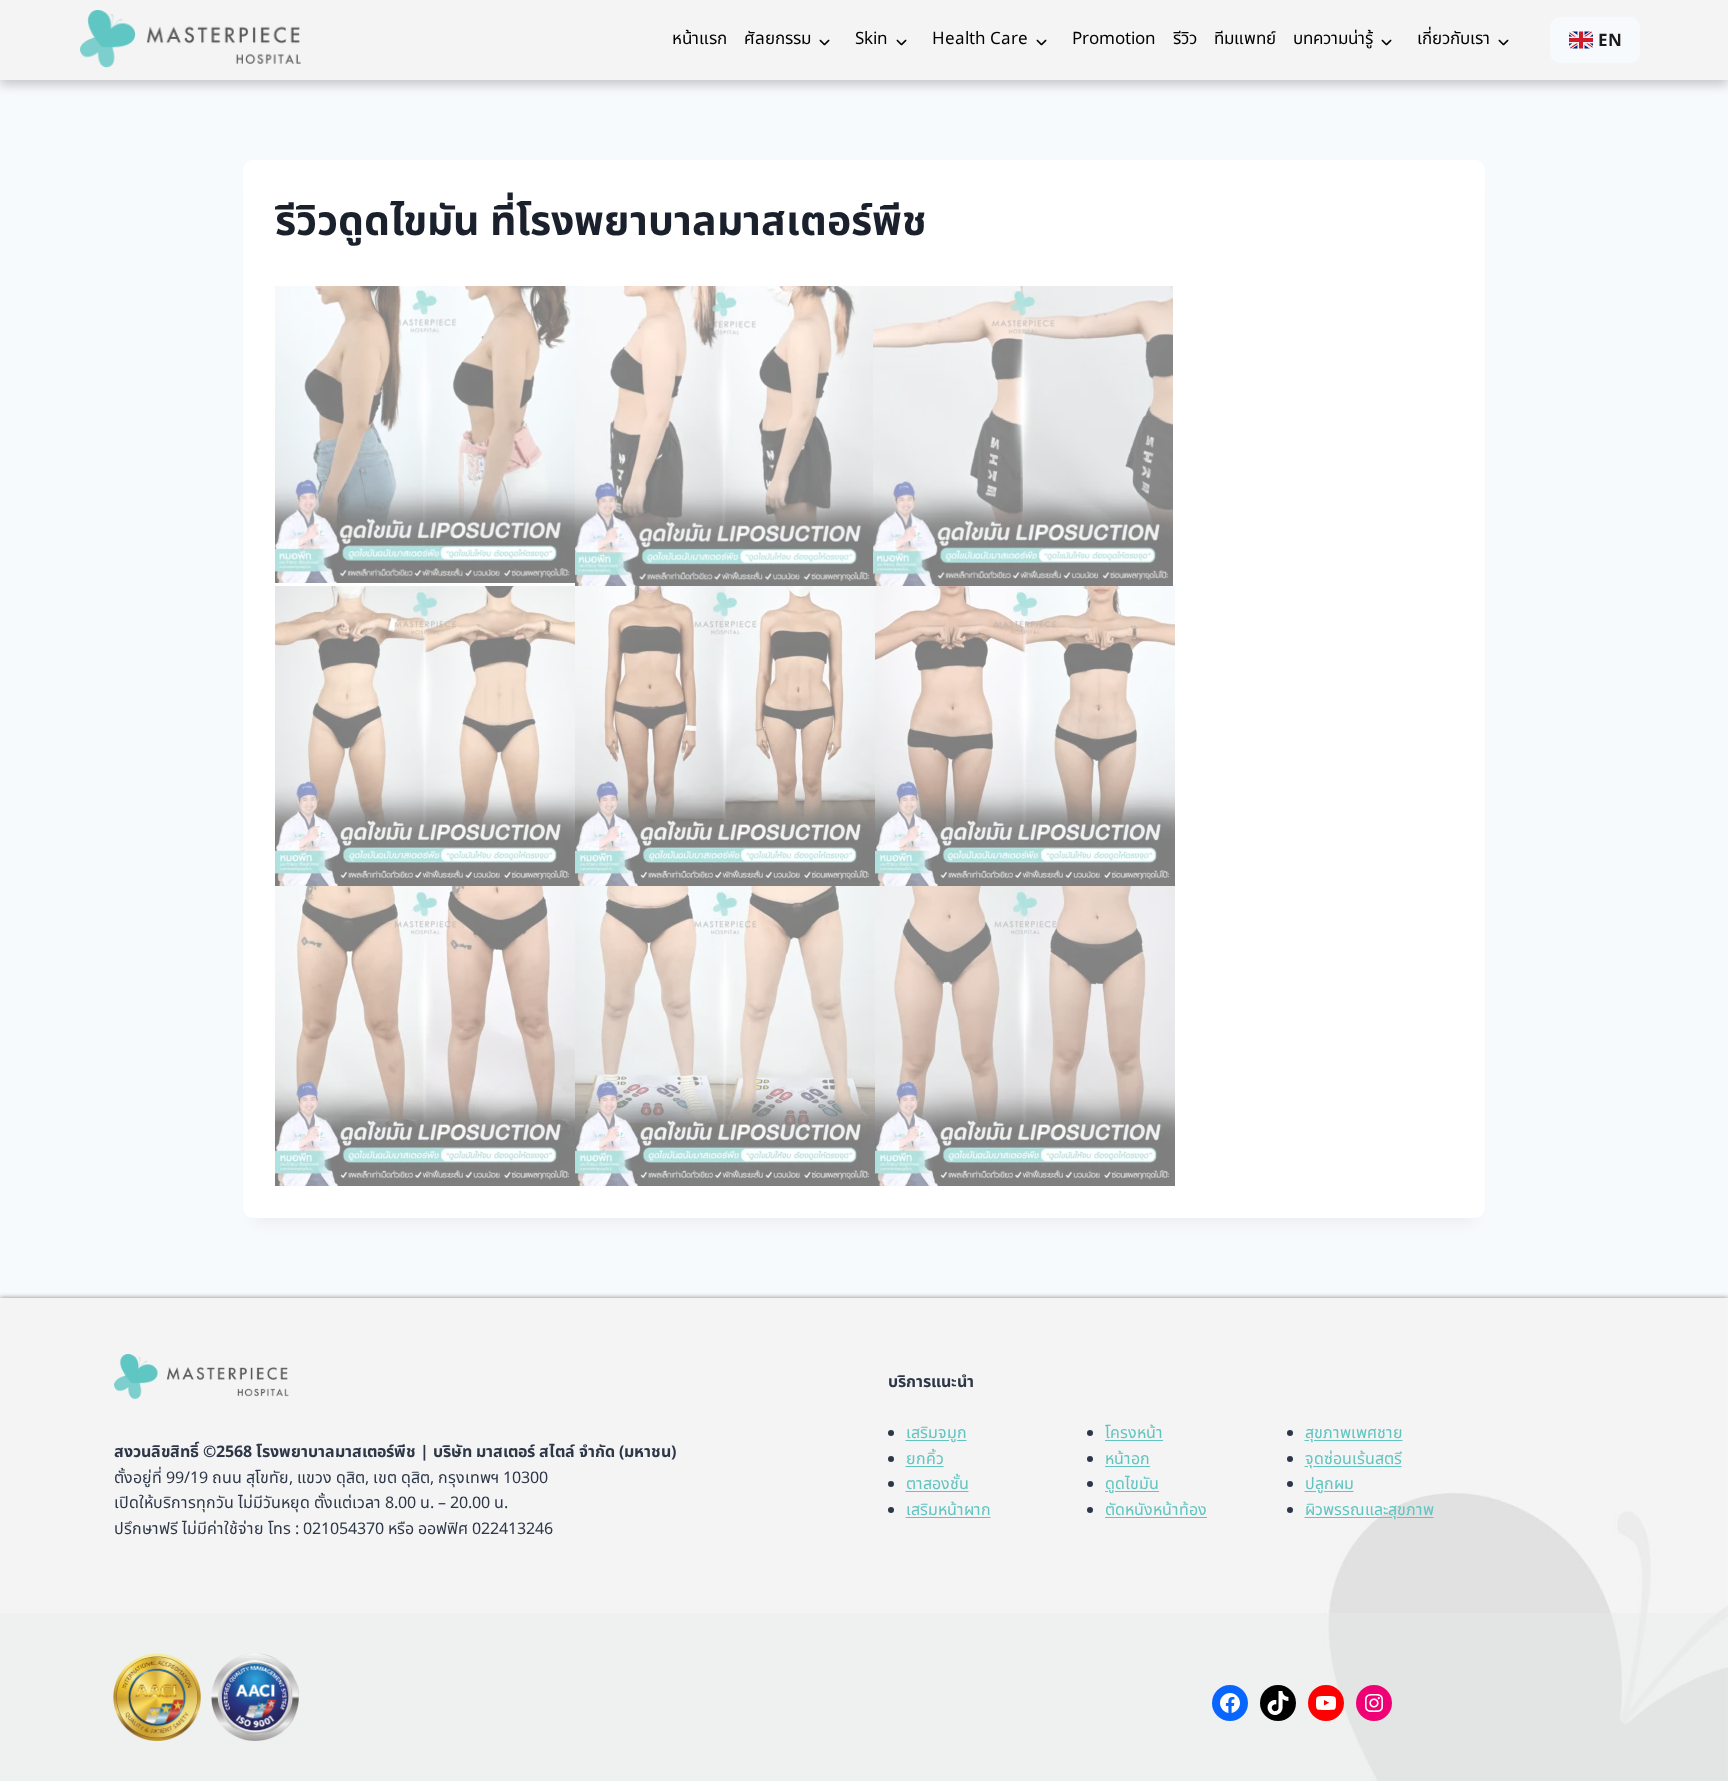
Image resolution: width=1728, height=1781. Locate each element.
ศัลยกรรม (777, 39)
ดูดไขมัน (1132, 1484)
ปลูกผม (1329, 1484)
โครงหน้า (1134, 1433)
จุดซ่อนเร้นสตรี (1353, 1459)
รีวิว (1185, 39)
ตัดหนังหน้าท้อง (1156, 1510)
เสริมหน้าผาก (948, 1510)
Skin (871, 39)
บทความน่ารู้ (1333, 39)
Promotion (1114, 39)
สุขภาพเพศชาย (1354, 1433)
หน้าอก (1127, 1459)
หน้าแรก (699, 39)
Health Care (980, 39)
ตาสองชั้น (937, 1484)
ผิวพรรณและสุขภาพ (1369, 1510)
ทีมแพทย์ (1245, 39)
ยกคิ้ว (925, 1459)
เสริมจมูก (936, 1433)
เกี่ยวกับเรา (1453, 39)
